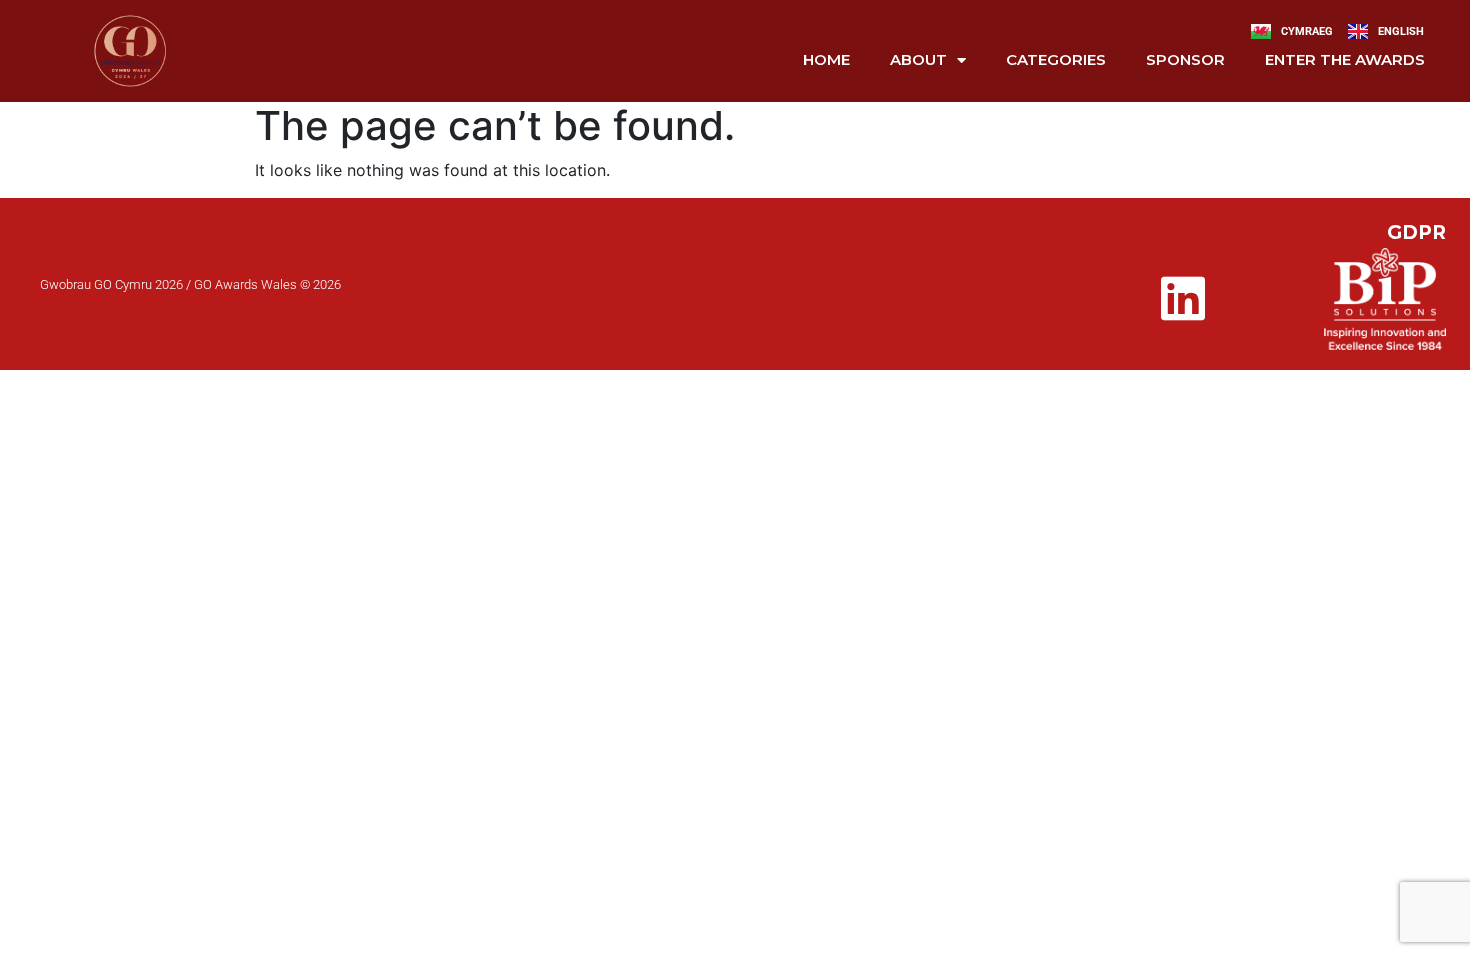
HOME (826, 59)
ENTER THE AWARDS (1345, 59)
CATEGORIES (1056, 59)
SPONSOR (1185, 59)
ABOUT (918, 59)
